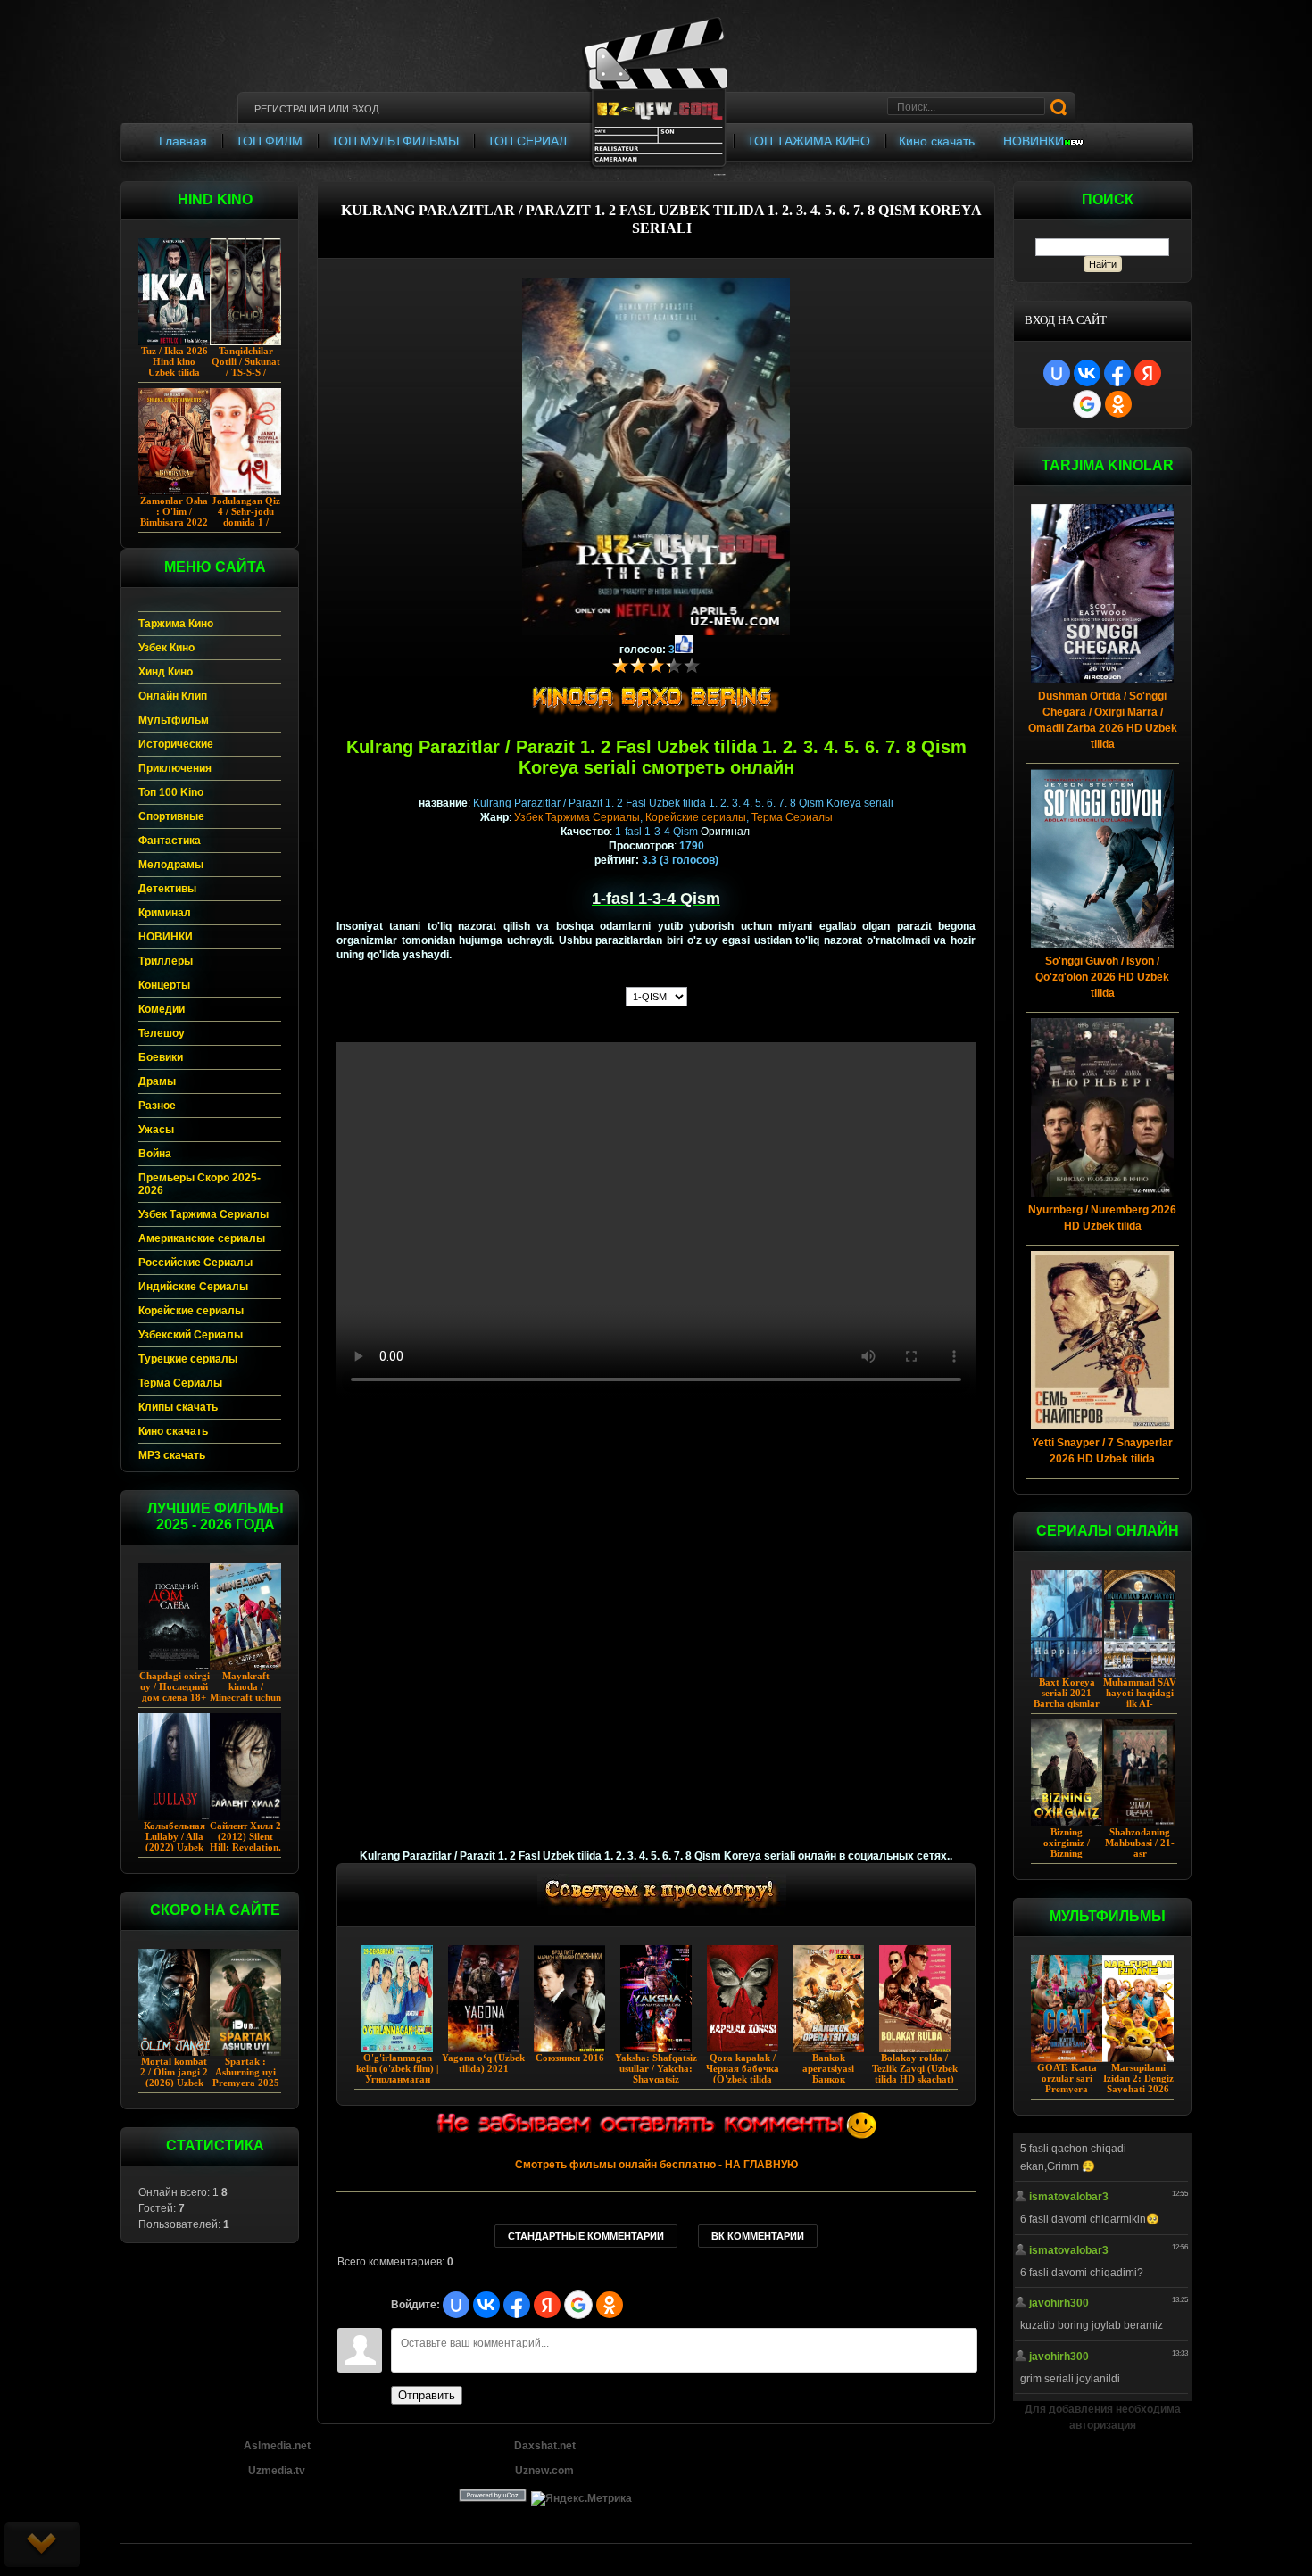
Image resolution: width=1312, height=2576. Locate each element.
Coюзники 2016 (570, 2058)
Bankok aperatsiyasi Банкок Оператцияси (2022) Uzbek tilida (829, 2079)
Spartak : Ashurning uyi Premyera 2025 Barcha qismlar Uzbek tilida (246, 2083)
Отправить (427, 2395)
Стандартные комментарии (586, 2236)
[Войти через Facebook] (1117, 373)
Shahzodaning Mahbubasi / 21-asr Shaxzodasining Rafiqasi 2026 (1140, 1853)
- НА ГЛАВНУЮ (656, 2165)
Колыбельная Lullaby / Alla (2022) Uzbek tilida (174, 1842)
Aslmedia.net (277, 2446)
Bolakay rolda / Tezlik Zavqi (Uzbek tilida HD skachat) (915, 2068)
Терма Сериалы (792, 817)
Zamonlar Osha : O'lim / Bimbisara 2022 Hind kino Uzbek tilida (174, 522)
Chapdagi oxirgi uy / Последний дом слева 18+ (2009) (174, 1692)
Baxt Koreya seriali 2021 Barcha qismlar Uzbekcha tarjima (1067, 1703)
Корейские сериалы (696, 817)
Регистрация (290, 109)
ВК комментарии (758, 2236)
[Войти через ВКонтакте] (1087, 373)
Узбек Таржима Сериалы (577, 817)
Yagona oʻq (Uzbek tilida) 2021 (483, 2063)
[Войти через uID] (1057, 373)
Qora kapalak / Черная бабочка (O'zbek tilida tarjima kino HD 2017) (743, 2079)
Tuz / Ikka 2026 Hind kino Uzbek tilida (174, 361)
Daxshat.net (545, 2446)
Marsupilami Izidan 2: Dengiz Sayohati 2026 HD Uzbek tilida (1138, 2083)
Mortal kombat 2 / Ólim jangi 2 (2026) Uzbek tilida (174, 2077)
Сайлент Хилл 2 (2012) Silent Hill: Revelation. (245, 1836)
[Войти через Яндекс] (1148, 373)
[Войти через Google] (1087, 404)
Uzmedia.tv (277, 2471)
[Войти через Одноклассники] (1118, 404)
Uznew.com (544, 2471)
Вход (365, 109)
